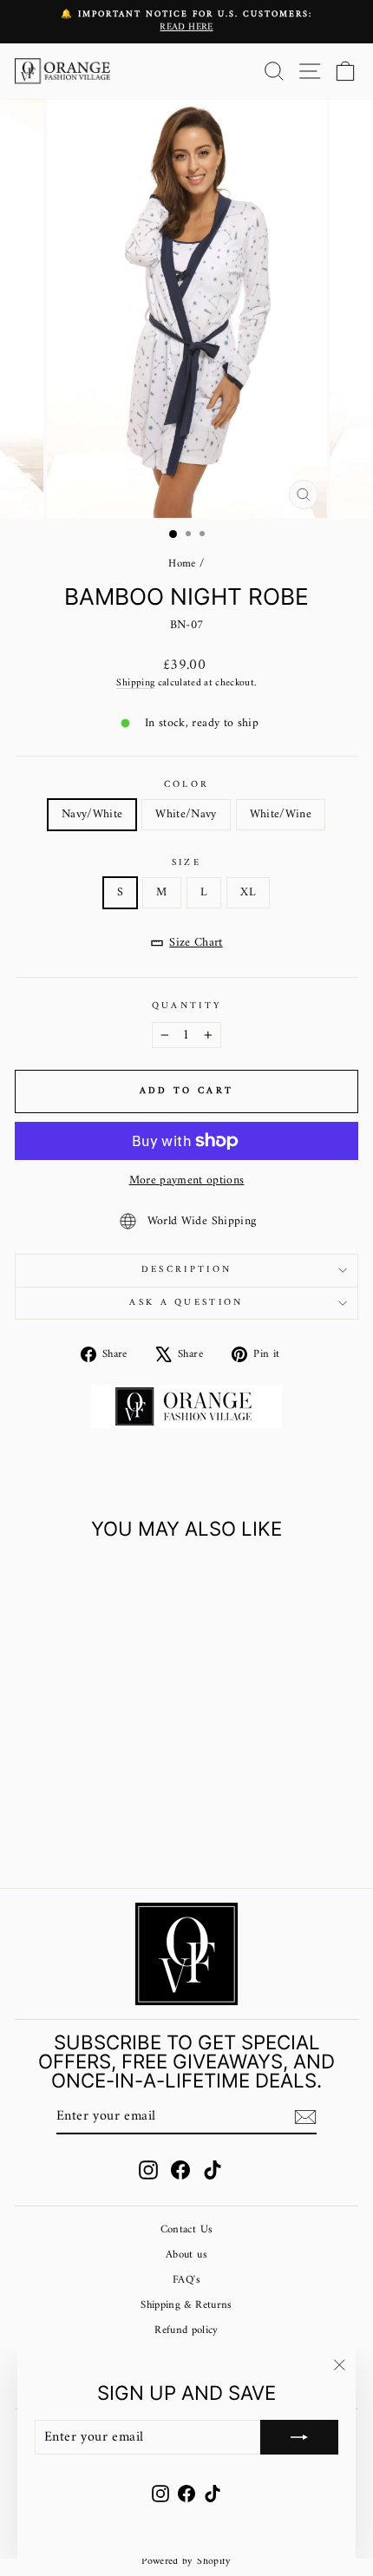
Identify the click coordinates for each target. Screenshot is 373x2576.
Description (186, 1270)
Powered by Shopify (186, 2562)
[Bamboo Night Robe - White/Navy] (80, 1829)
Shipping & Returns (186, 2305)
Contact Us (186, 2230)
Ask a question (186, 1303)
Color (187, 785)
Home (182, 564)
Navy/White (92, 814)
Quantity (187, 1006)
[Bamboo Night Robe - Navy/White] (60, 1829)
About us (186, 2255)
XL (248, 892)
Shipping (135, 683)
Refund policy (186, 2330)
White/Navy (186, 814)
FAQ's (186, 2280)
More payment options (187, 1180)
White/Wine (281, 814)
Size (186, 863)
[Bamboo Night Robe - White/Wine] (100, 1829)
